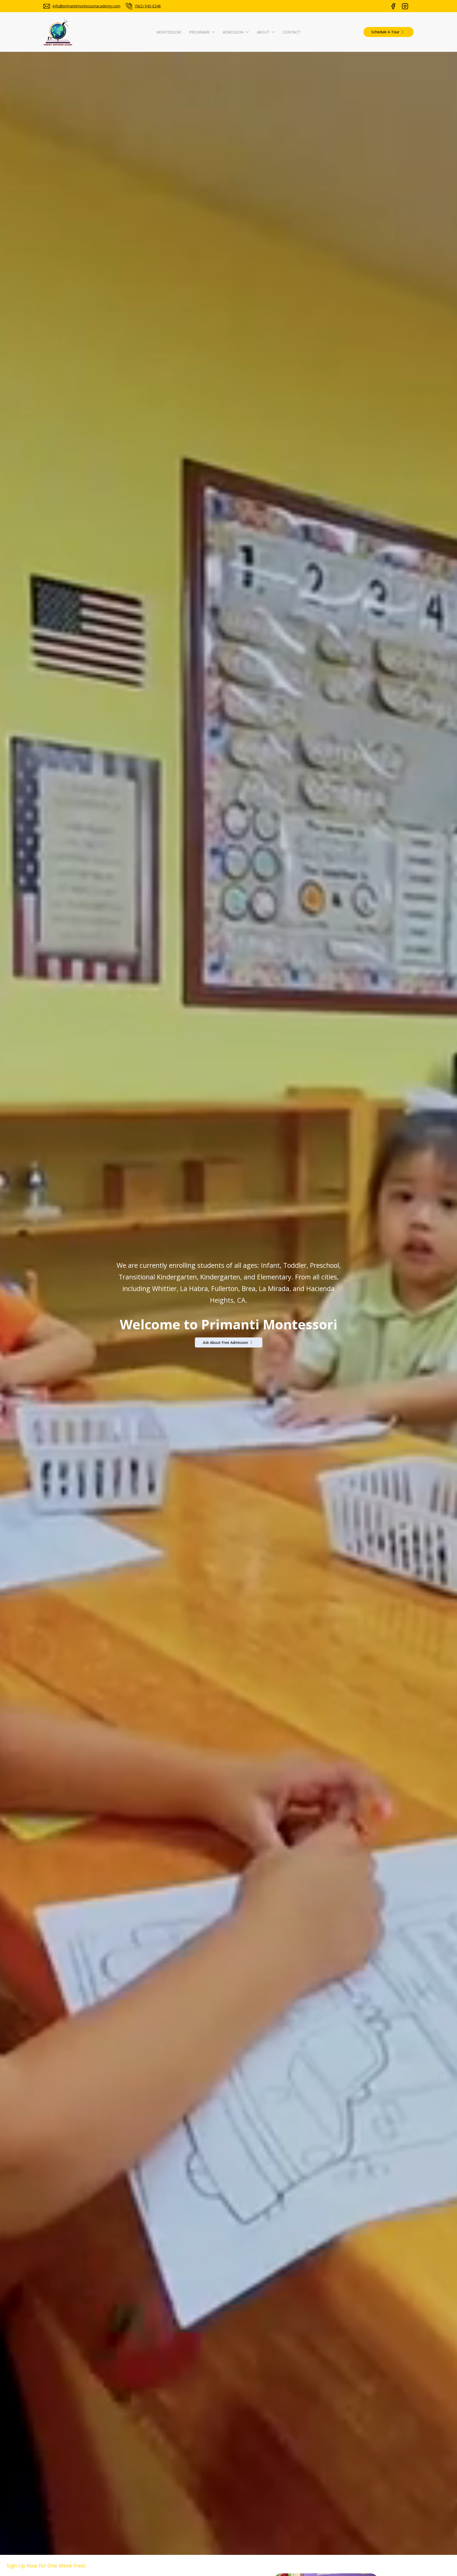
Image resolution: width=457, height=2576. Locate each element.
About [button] (263, 32)
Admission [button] (233, 32)
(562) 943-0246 (148, 6)
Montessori (169, 32)
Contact (291, 32)
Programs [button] (199, 32)
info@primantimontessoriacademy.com (86, 6)
